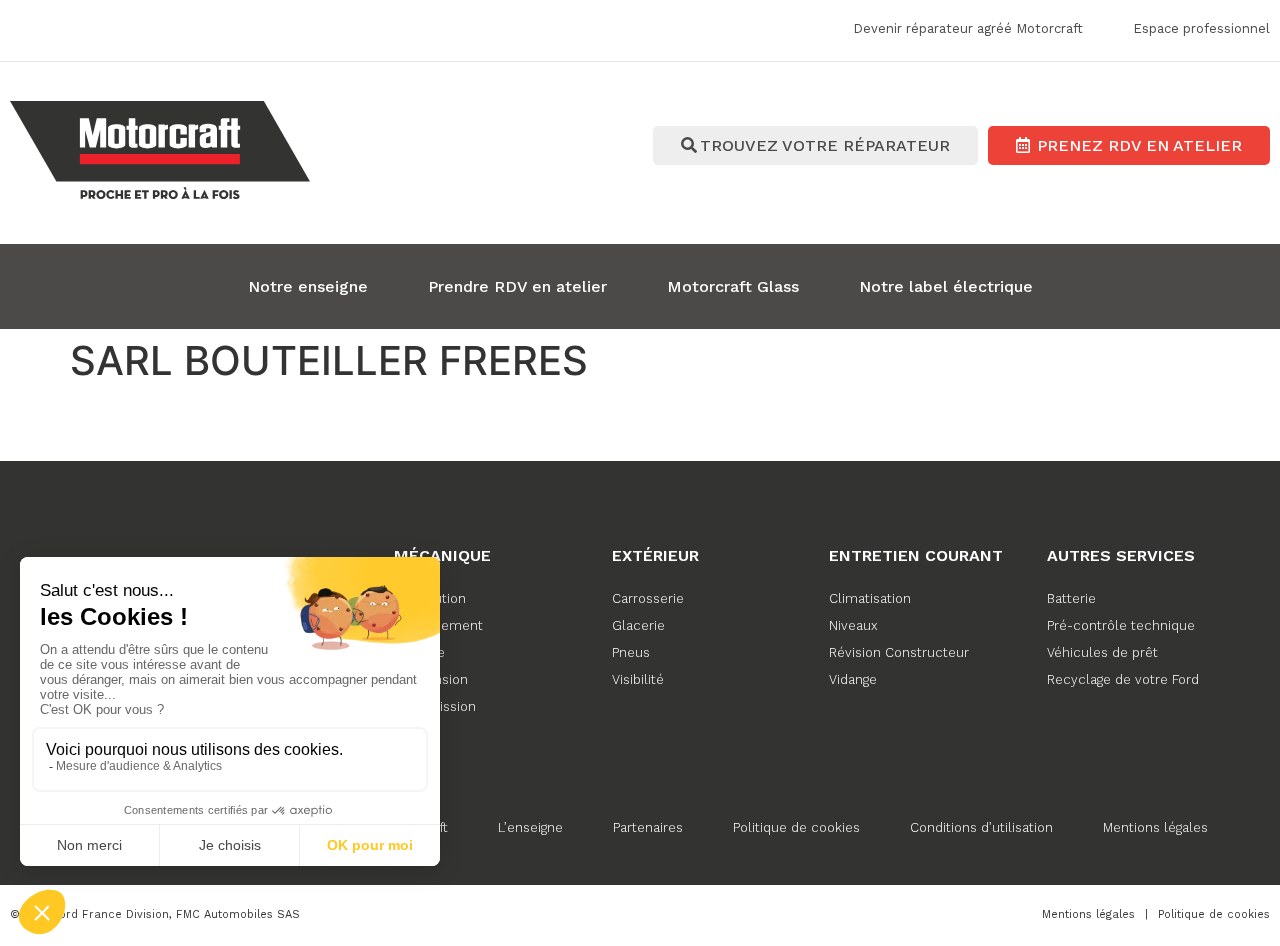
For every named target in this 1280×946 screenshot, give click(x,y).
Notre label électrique (946, 286)
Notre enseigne (308, 286)
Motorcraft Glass (733, 286)
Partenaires (648, 827)
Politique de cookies (796, 827)
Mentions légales (1155, 827)
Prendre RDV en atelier (517, 286)
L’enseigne (530, 827)
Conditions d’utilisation (981, 827)
